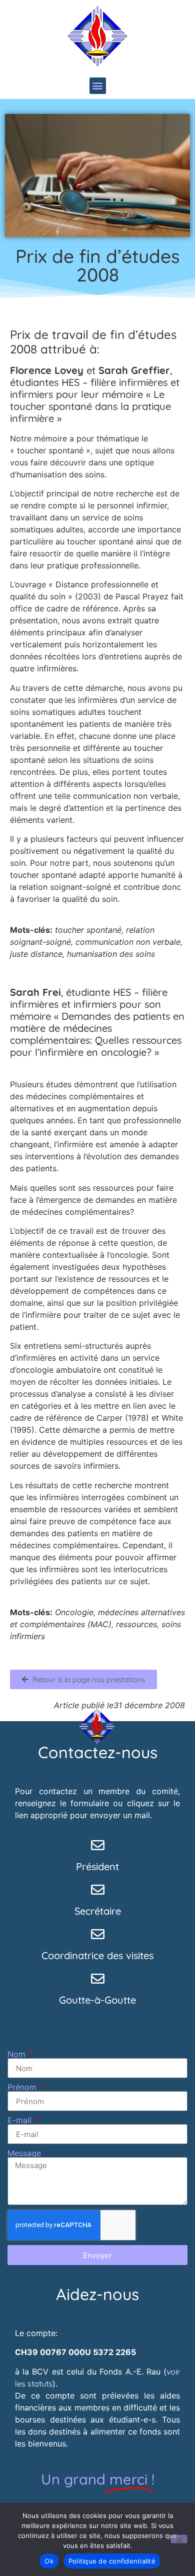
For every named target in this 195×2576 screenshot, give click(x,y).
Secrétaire (98, 1911)
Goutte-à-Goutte (97, 2000)
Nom (18, 2054)
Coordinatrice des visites (97, 1955)
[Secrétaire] (98, 1889)
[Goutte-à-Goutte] (98, 1978)
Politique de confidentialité (112, 2561)
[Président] (98, 1845)
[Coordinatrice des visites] (98, 1934)
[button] (98, 86)
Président (97, 1866)
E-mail (21, 2120)
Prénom (23, 2087)
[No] (179, 2539)
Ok (49, 2561)
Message (24, 2153)
